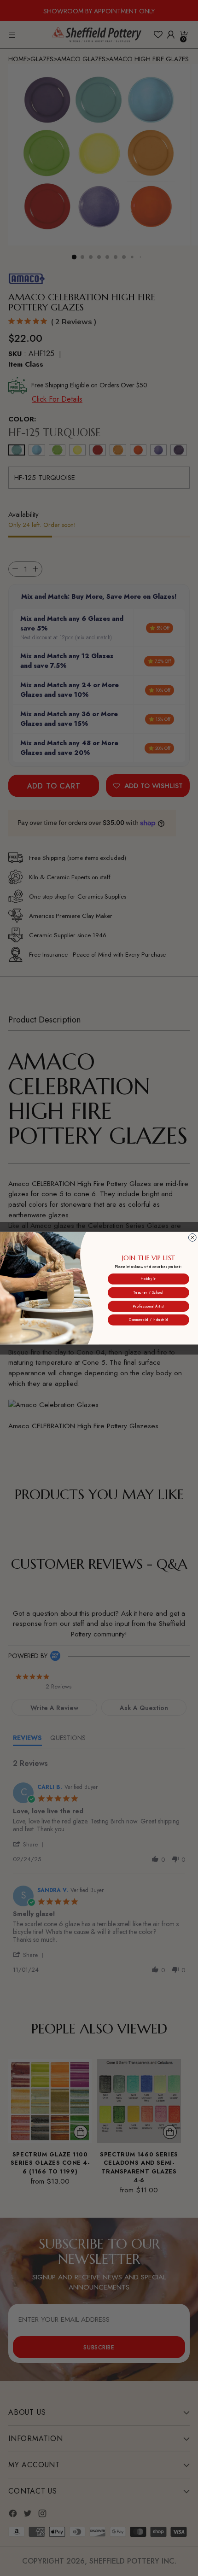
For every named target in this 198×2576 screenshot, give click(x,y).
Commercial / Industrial (148, 1320)
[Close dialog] (192, 1237)
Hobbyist (148, 1279)
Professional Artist (148, 1306)
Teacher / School (148, 1292)
